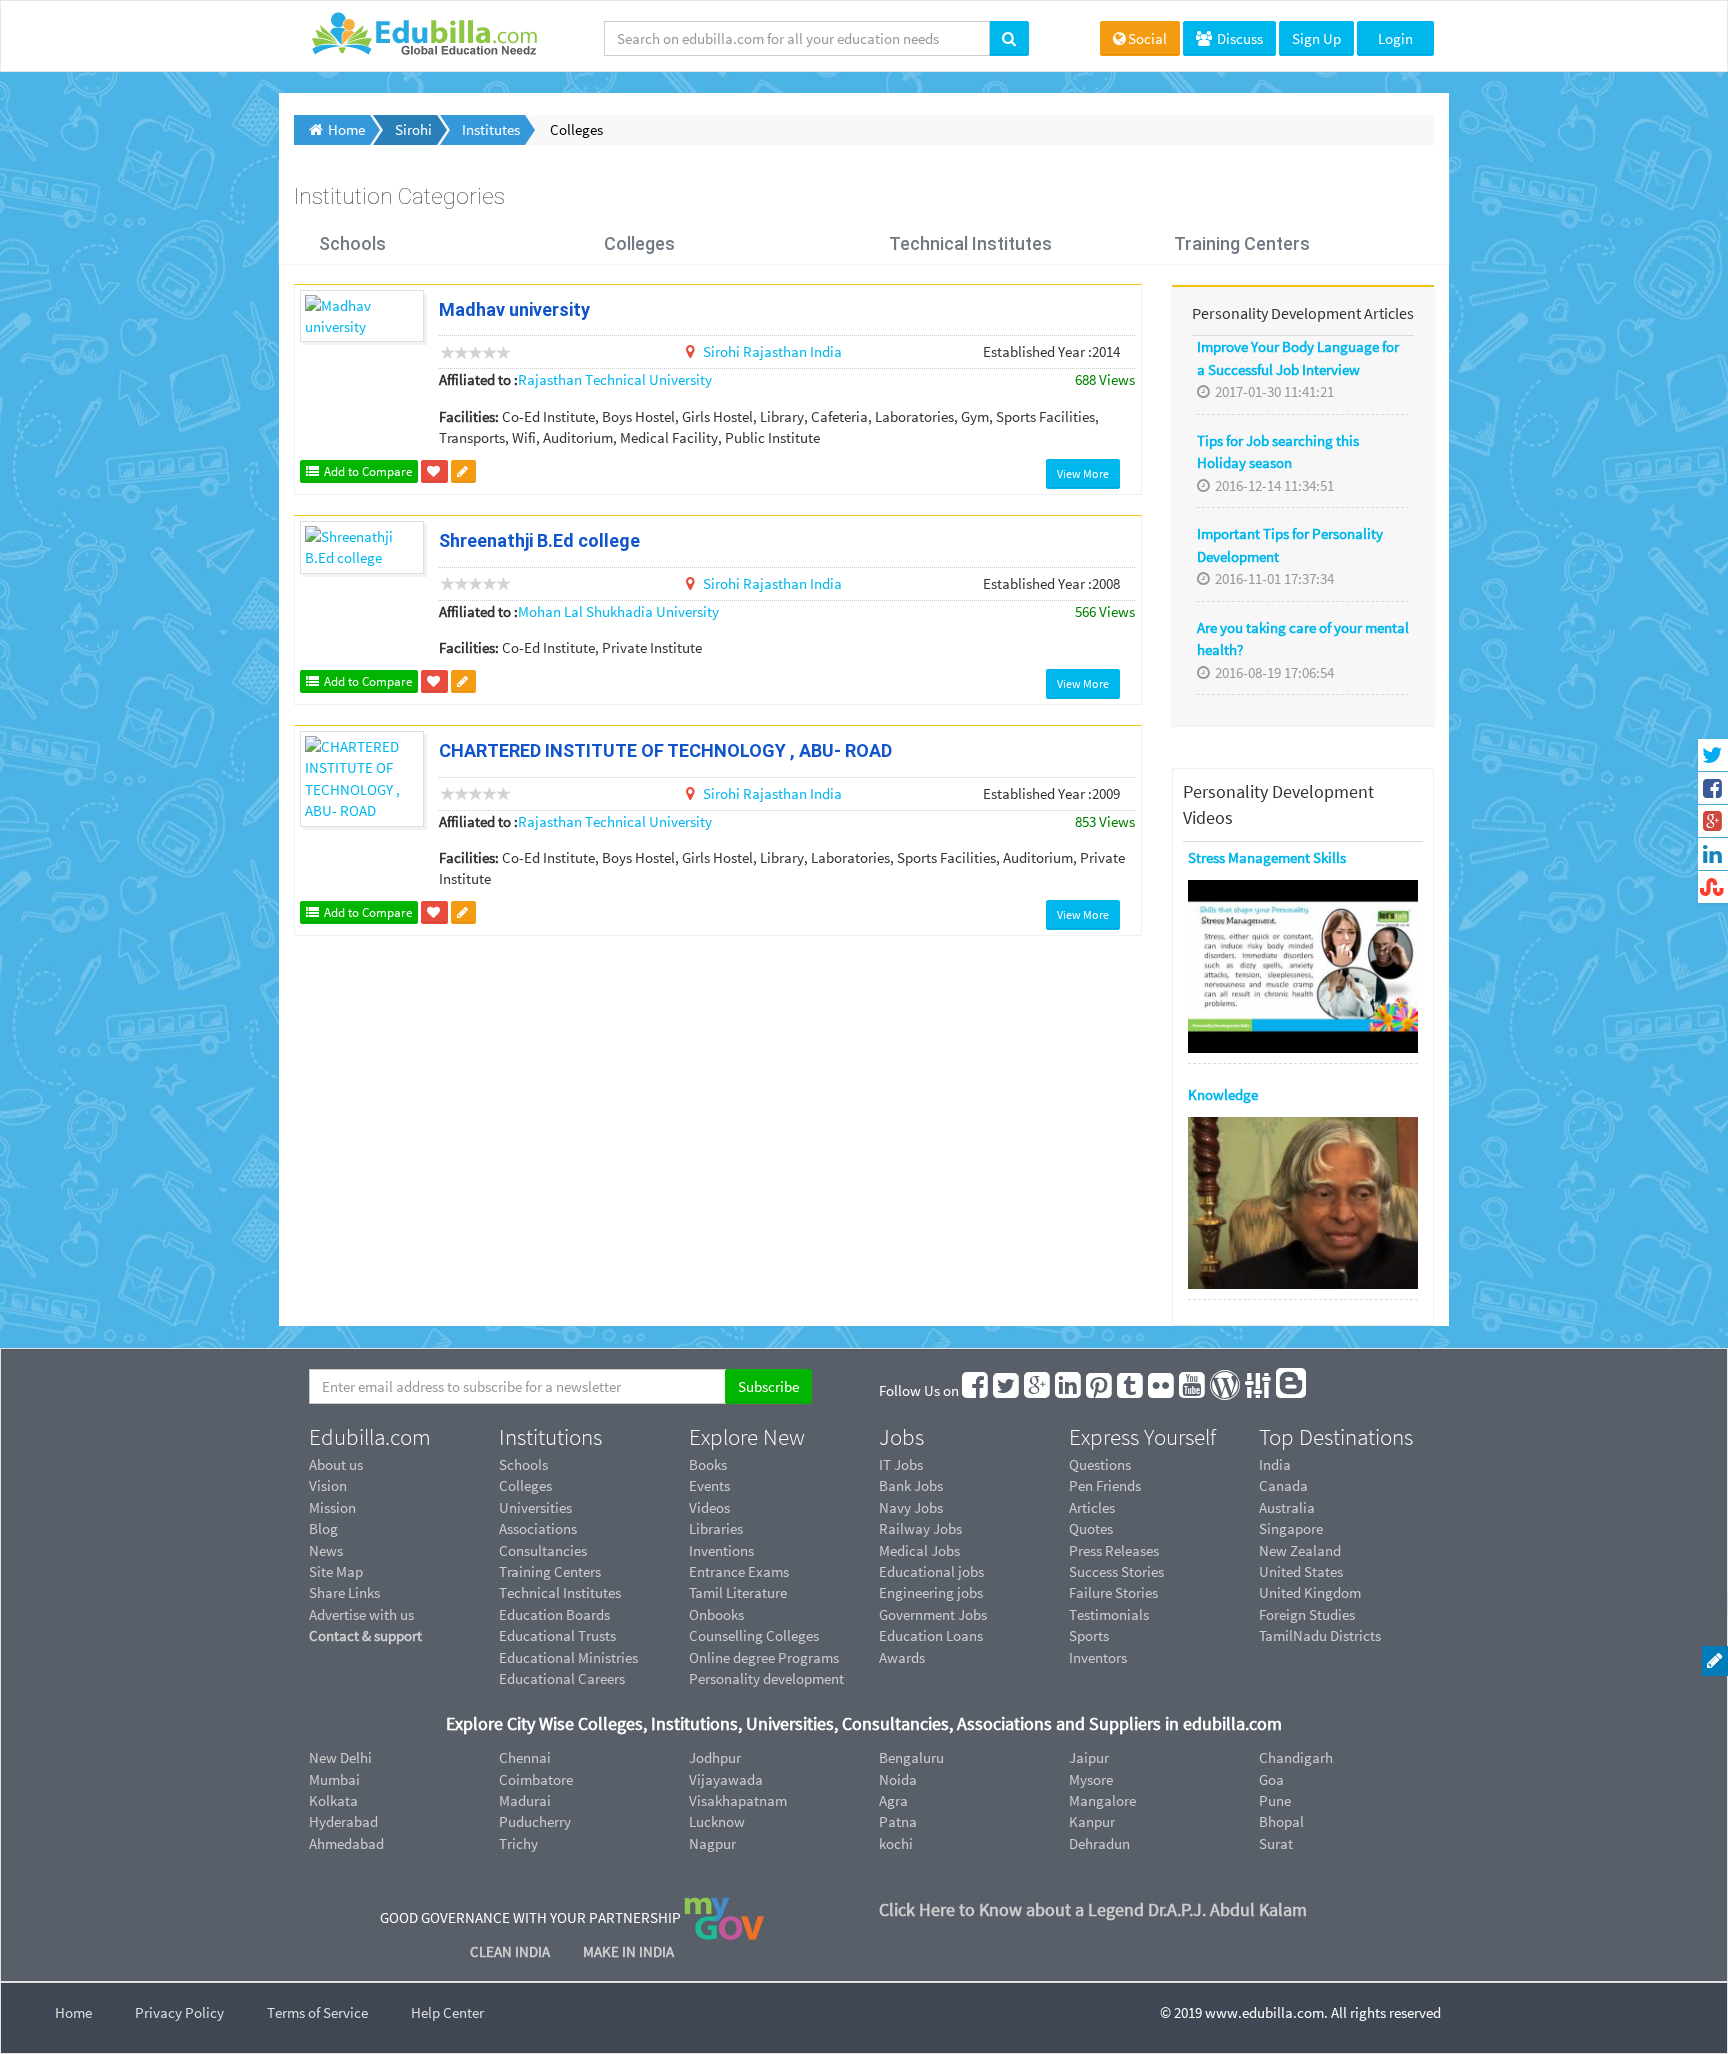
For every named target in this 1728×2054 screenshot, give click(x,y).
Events (709, 1485)
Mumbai (334, 1779)
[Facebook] (976, 1390)
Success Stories (1116, 1571)
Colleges (639, 243)
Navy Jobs (911, 1507)
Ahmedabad (346, 1843)
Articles (1092, 1507)
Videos (709, 1507)
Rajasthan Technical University (615, 379)
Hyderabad (343, 1821)
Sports (1089, 1635)
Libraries (716, 1528)
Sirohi (723, 351)
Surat (1276, 1843)
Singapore (1291, 1528)
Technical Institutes (970, 243)
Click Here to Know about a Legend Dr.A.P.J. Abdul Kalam (1093, 1909)
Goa (1271, 1779)
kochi (896, 1843)
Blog (323, 1528)
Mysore (1091, 1779)
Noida (898, 1779)
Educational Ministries (568, 1657)
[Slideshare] (1259, 1390)
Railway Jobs (920, 1528)
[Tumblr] (1131, 1390)
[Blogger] (1292, 1390)
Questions (1100, 1464)
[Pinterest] (1100, 1390)
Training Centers (1242, 243)
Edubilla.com (370, 1437)
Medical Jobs (919, 1550)
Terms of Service (317, 2012)
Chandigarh (1296, 1757)
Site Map (336, 1571)
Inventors (1098, 1657)
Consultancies (543, 1550)
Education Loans (931, 1635)
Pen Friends (1105, 1485)
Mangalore (1102, 1800)
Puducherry (535, 1821)
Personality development (766, 1678)
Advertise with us (361, 1614)
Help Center (447, 2012)
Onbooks (716, 1614)
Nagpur (712, 1843)
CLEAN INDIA (511, 1951)
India (826, 351)
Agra (893, 1800)
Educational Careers (562, 1678)
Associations (538, 1528)
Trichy (518, 1843)
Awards (902, 1657)
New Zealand (1300, 1550)
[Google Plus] (1038, 1390)
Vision (328, 1485)
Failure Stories (1113, 1592)
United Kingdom (1310, 1592)
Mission (332, 1507)
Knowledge (1223, 1094)
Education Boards (554, 1614)
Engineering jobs (931, 1592)
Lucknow (717, 1821)
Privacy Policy (179, 2012)
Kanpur (1092, 1821)
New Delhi (340, 1757)
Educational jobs (931, 1571)
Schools (352, 243)
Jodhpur (715, 1757)
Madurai (525, 1800)
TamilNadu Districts (1320, 1635)
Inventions (721, 1550)
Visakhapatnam (738, 1800)
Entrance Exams (739, 1571)
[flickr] (1162, 1390)
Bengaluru (911, 1757)
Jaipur (1089, 1757)
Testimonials (1109, 1614)
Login (1395, 38)
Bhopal (1281, 1821)
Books (708, 1464)
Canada (1283, 1485)
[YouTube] (1193, 1390)
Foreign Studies (1307, 1614)
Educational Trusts (557, 1635)
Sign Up (1316, 38)
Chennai (525, 1757)
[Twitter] (1007, 1390)
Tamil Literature (738, 1592)
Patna (898, 1821)
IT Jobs (901, 1464)
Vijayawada (726, 1779)
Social (1147, 38)
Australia (1287, 1507)
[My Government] (724, 1917)
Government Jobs (933, 1614)
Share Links (344, 1592)
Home (73, 2012)
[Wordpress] (1226, 1390)
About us (336, 1464)
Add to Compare (366, 471)
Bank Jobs (911, 1485)
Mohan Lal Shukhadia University (618, 611)
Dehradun (1099, 1843)
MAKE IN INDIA (628, 1951)
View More (1083, 473)
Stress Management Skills (1267, 857)
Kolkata (333, 1800)
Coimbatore (536, 1779)
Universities (535, 1507)
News (326, 1550)
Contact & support (365, 1635)
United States (1301, 1571)
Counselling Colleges (754, 1635)
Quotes (1091, 1528)
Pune (1275, 1800)
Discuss (1238, 38)
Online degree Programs (764, 1657)
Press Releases (1114, 1550)
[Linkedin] (1069, 1390)
